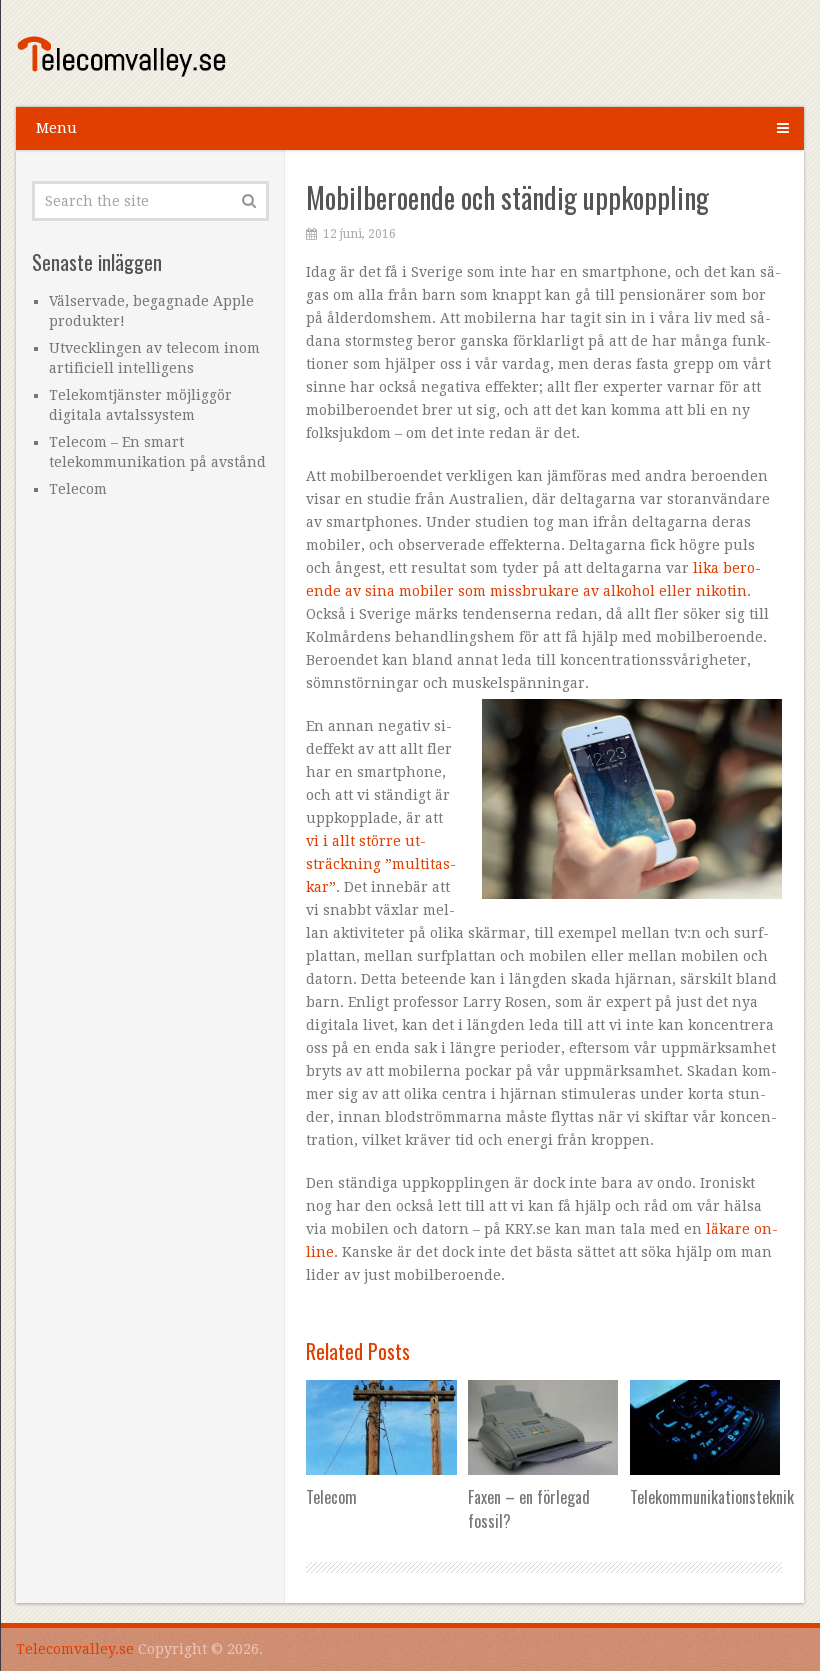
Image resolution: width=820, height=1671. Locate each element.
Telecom (78, 489)
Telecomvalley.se (75, 1649)
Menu (56, 128)
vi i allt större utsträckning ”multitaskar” (381, 864)
